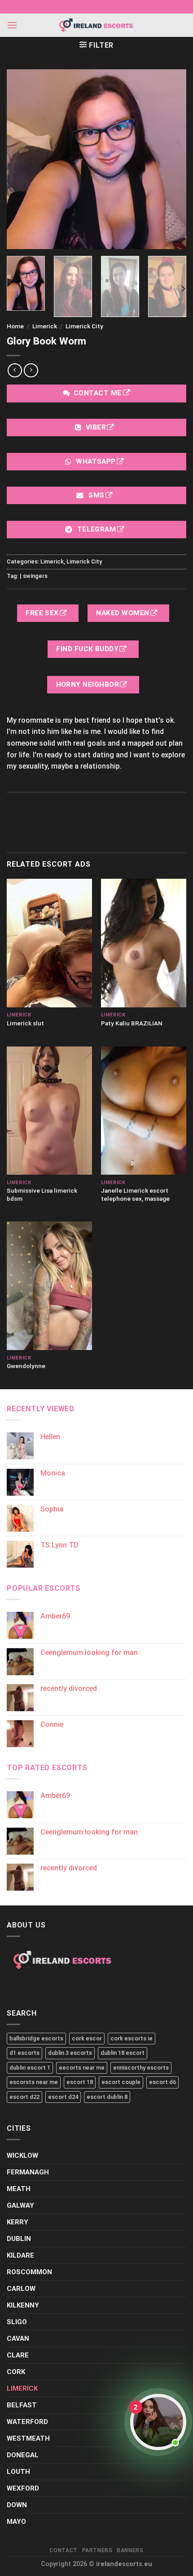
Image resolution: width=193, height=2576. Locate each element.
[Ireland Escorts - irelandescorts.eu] (96, 25)
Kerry (18, 2222)
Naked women (124, 613)
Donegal (23, 2455)
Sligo (17, 2322)
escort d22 (24, 2097)
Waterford (27, 2422)
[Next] (183, 289)
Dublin (19, 2239)
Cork (16, 2372)
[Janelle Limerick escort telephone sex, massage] (144, 1111)
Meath (19, 2189)
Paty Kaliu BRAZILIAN (132, 1023)
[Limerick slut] (49, 943)
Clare (18, 2355)
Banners (130, 2550)
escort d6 (162, 2082)
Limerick (45, 326)
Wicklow (22, 2156)
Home (15, 326)
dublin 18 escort (123, 2053)
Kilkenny (23, 2305)
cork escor (87, 2038)
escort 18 (80, 2082)
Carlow (21, 2289)
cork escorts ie (132, 2038)
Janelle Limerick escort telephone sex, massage (135, 1194)
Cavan (18, 2339)
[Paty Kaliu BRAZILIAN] (144, 943)
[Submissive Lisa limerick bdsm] (49, 1111)
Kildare (20, 2255)
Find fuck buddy (88, 648)
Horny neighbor (89, 684)
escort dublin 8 (107, 2097)
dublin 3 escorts (70, 2053)
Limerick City (84, 326)
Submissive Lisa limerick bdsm (42, 1194)
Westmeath (28, 2438)
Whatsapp (96, 461)
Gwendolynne (26, 1366)
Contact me (98, 393)
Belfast (22, 2405)
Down (17, 2505)
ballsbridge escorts (36, 2038)
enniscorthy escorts (141, 2068)
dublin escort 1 (30, 2068)
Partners (97, 2550)
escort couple (121, 2082)
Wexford (23, 2488)
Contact (63, 2550)
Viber (96, 427)
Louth (18, 2472)
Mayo (16, 2522)
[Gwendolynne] (49, 1286)
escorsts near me (34, 2082)
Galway (20, 2205)
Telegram (96, 529)
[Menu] (12, 25)
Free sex (43, 613)
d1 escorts (24, 2053)
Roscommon (29, 2272)
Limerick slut (25, 1023)
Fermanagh (28, 2172)
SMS (96, 495)
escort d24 (63, 2097)
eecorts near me (82, 2068)
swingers (35, 575)
